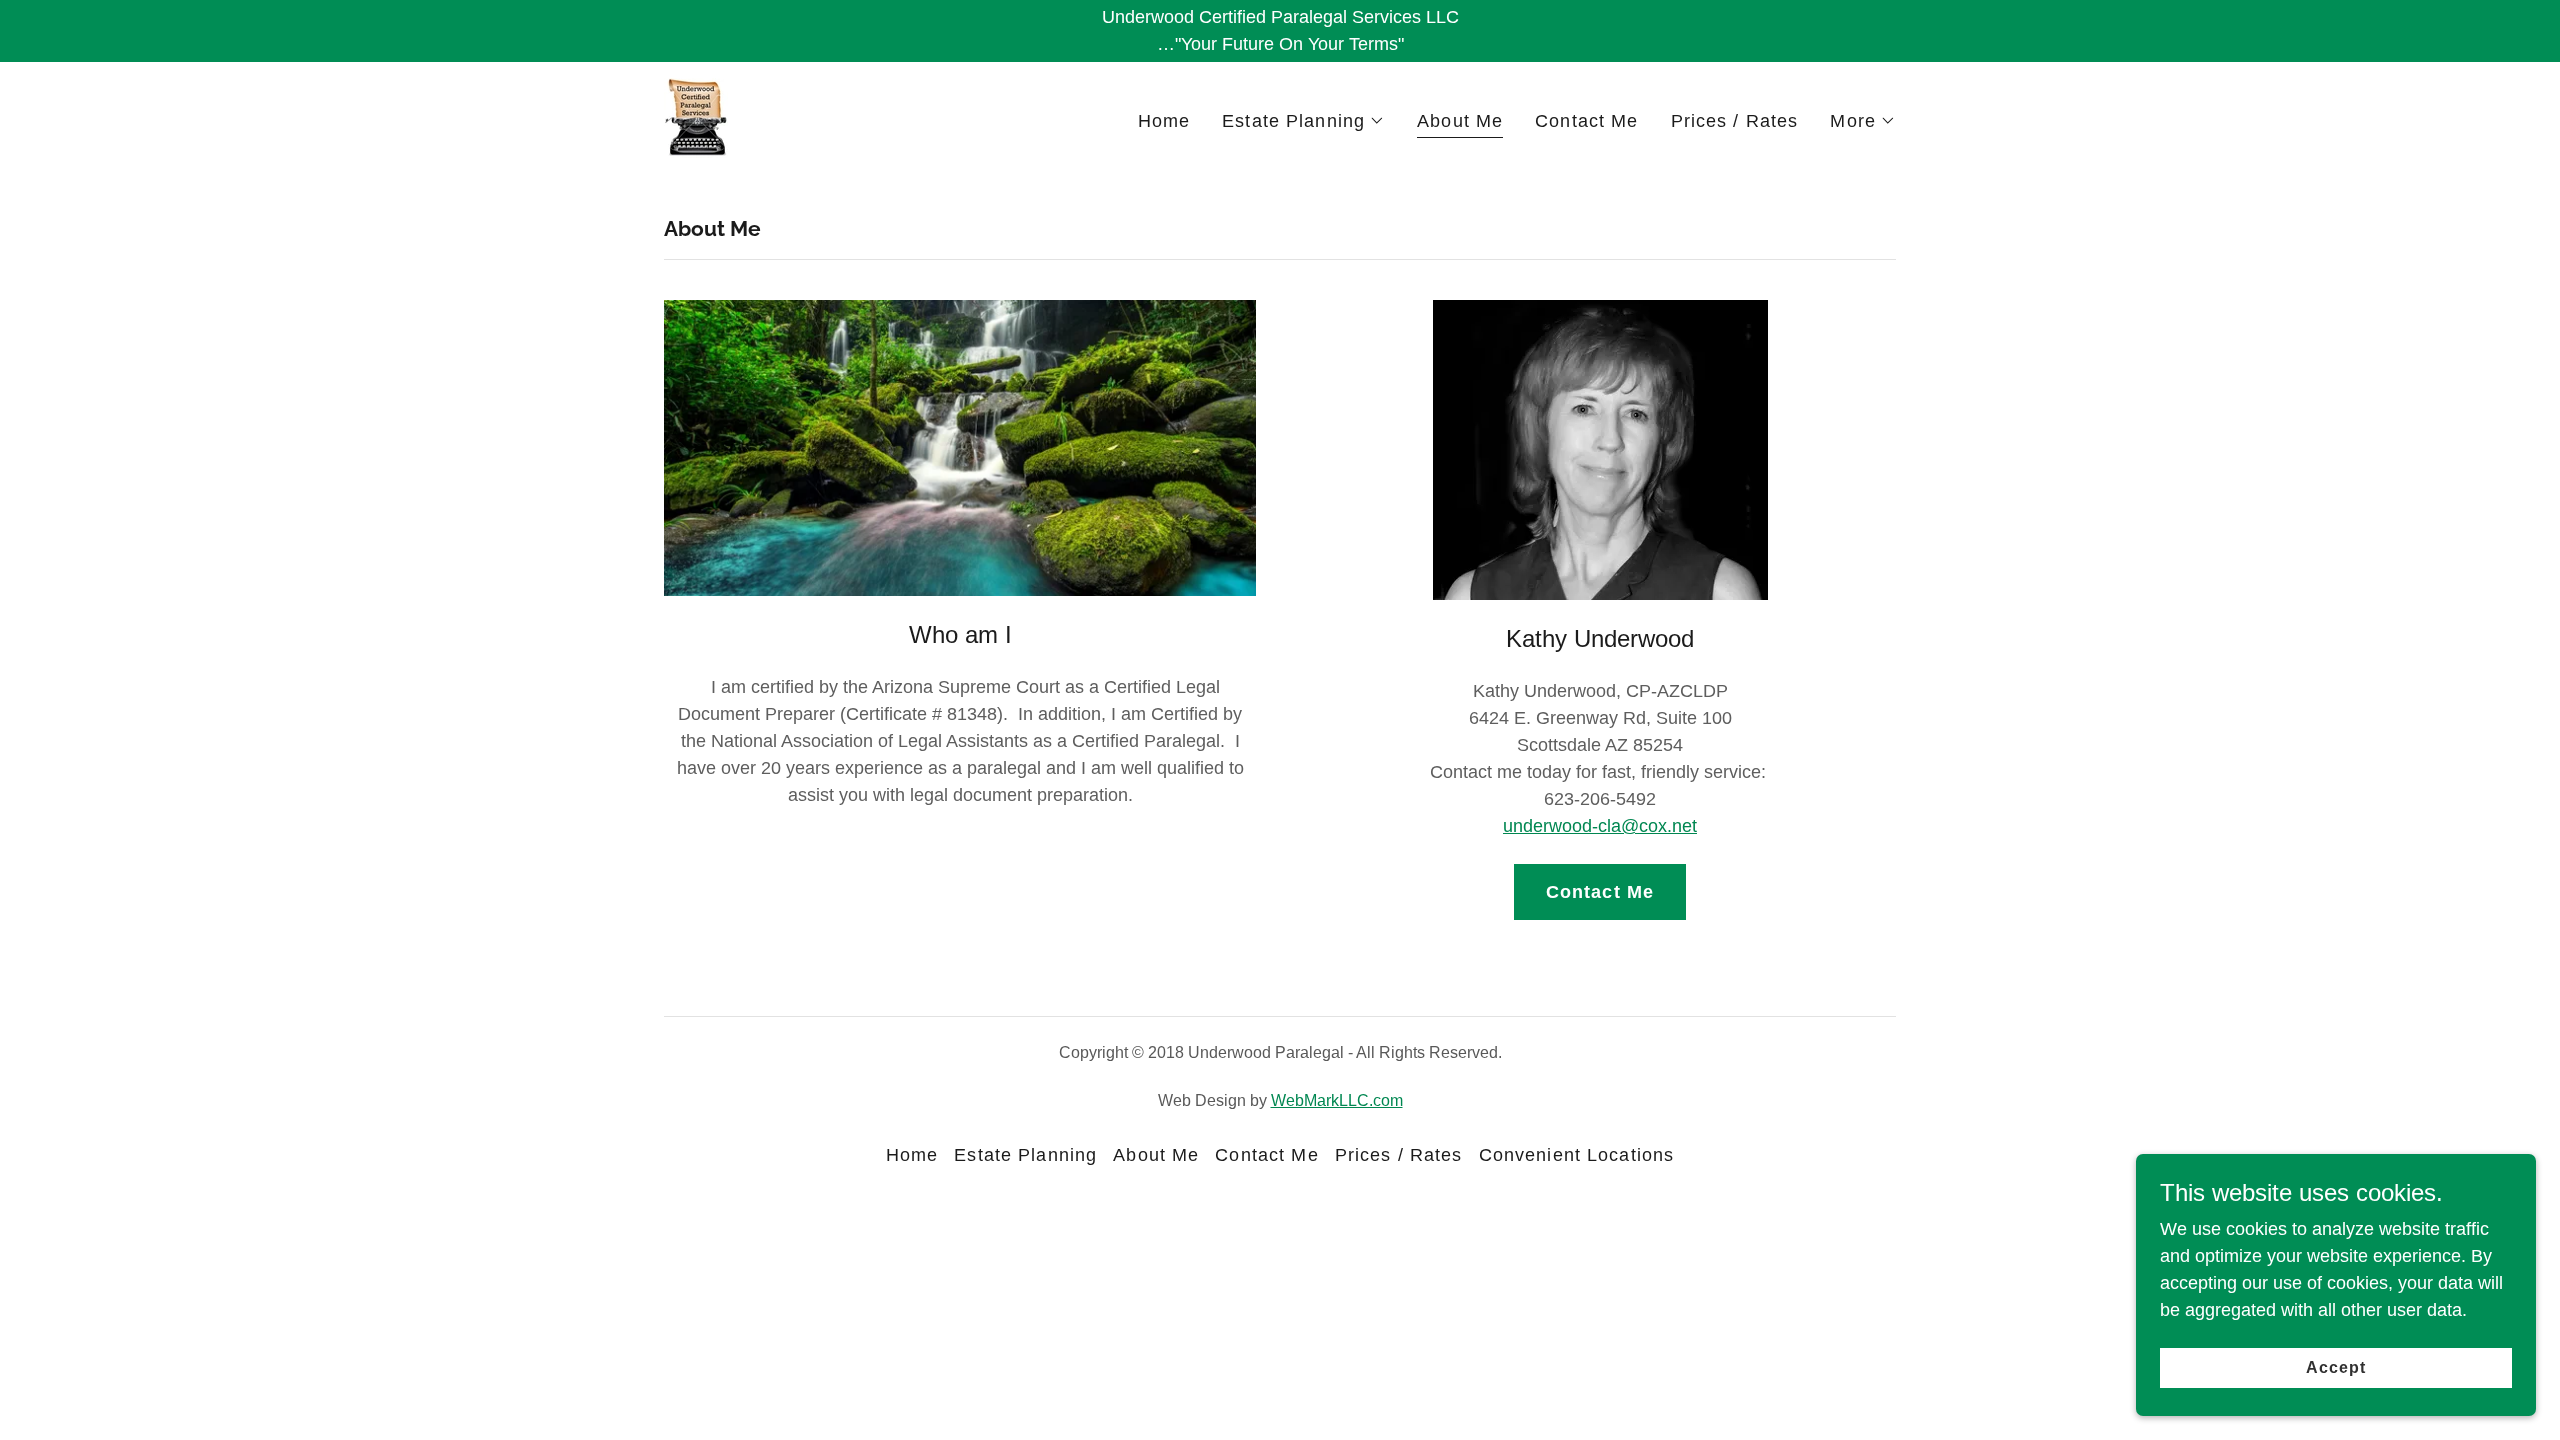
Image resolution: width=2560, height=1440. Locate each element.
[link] (696, 117)
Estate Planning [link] (1025, 1155)
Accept (2336, 1367)
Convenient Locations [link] (1577, 1155)
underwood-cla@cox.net (1600, 826)
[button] (1303, 121)
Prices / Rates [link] (1735, 121)
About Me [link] (1460, 121)
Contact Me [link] (1586, 121)
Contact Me (1600, 892)
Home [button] (912, 1155)
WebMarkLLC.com (1337, 1100)
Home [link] (1164, 121)
